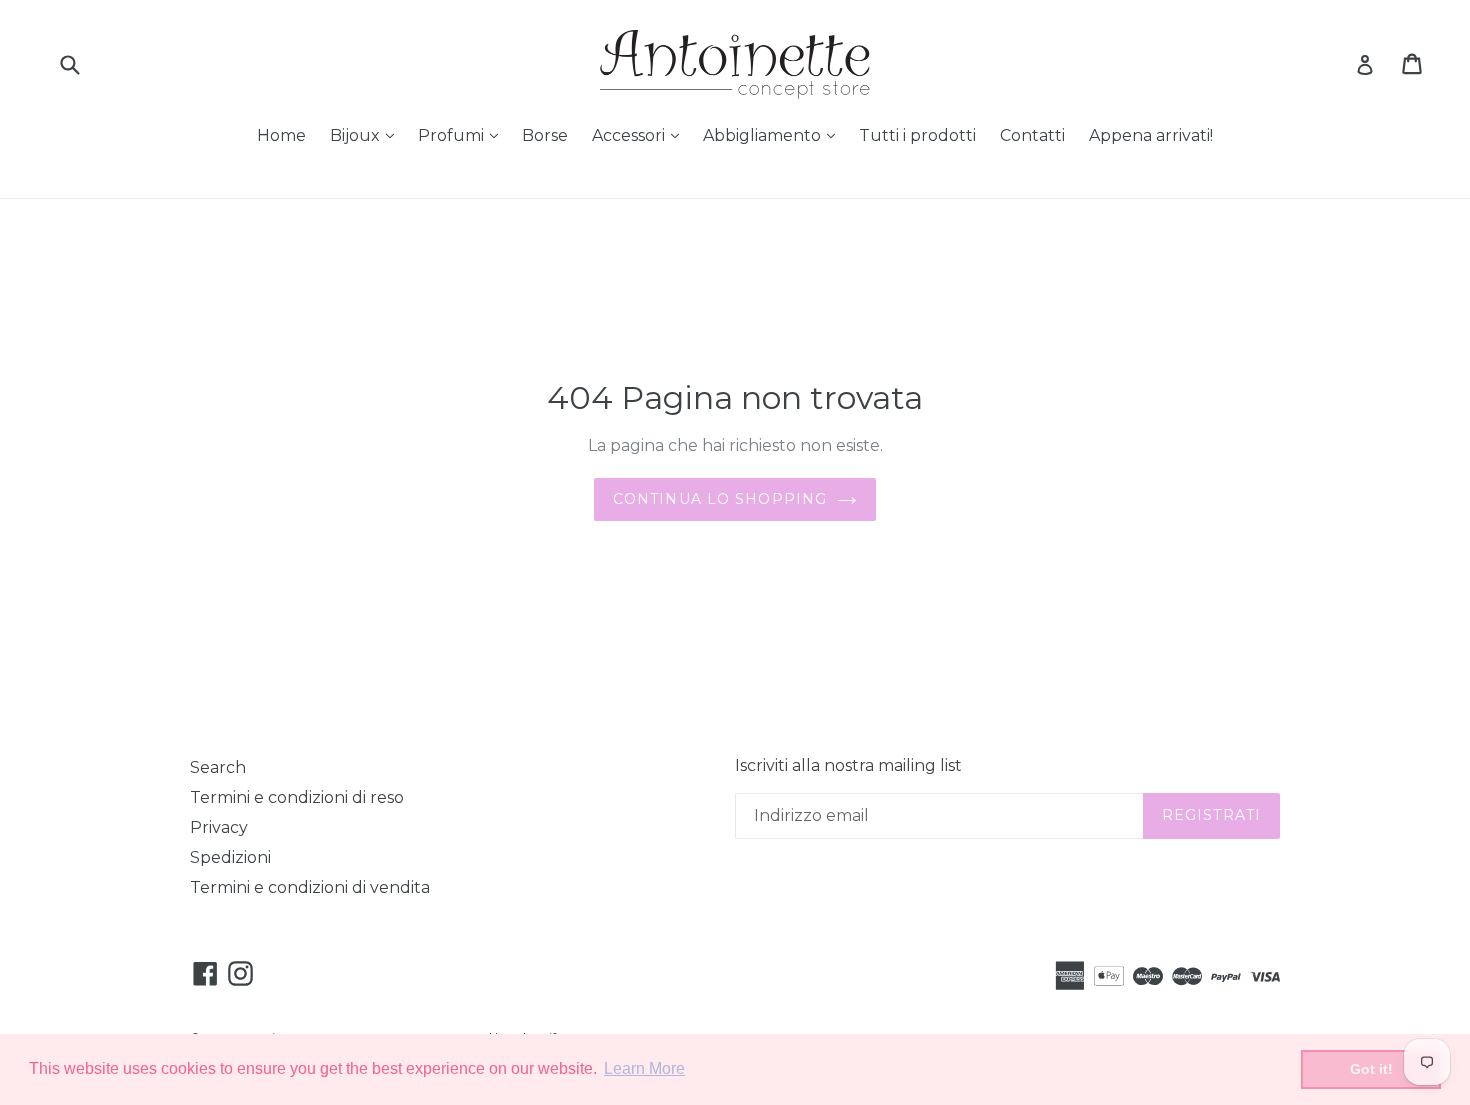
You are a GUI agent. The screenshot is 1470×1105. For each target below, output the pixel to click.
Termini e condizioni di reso (297, 797)
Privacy (219, 827)
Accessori (640, 135)
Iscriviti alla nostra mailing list (848, 765)
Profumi (463, 135)
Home (281, 135)
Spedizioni (230, 857)
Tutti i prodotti (917, 135)
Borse (545, 135)
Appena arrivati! (1151, 135)
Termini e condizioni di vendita (310, 887)
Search (218, 767)
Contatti (1032, 135)
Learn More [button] (644, 1068)
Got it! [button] (1371, 1069)
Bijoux (367, 135)
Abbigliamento (774, 135)
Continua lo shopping (720, 499)
